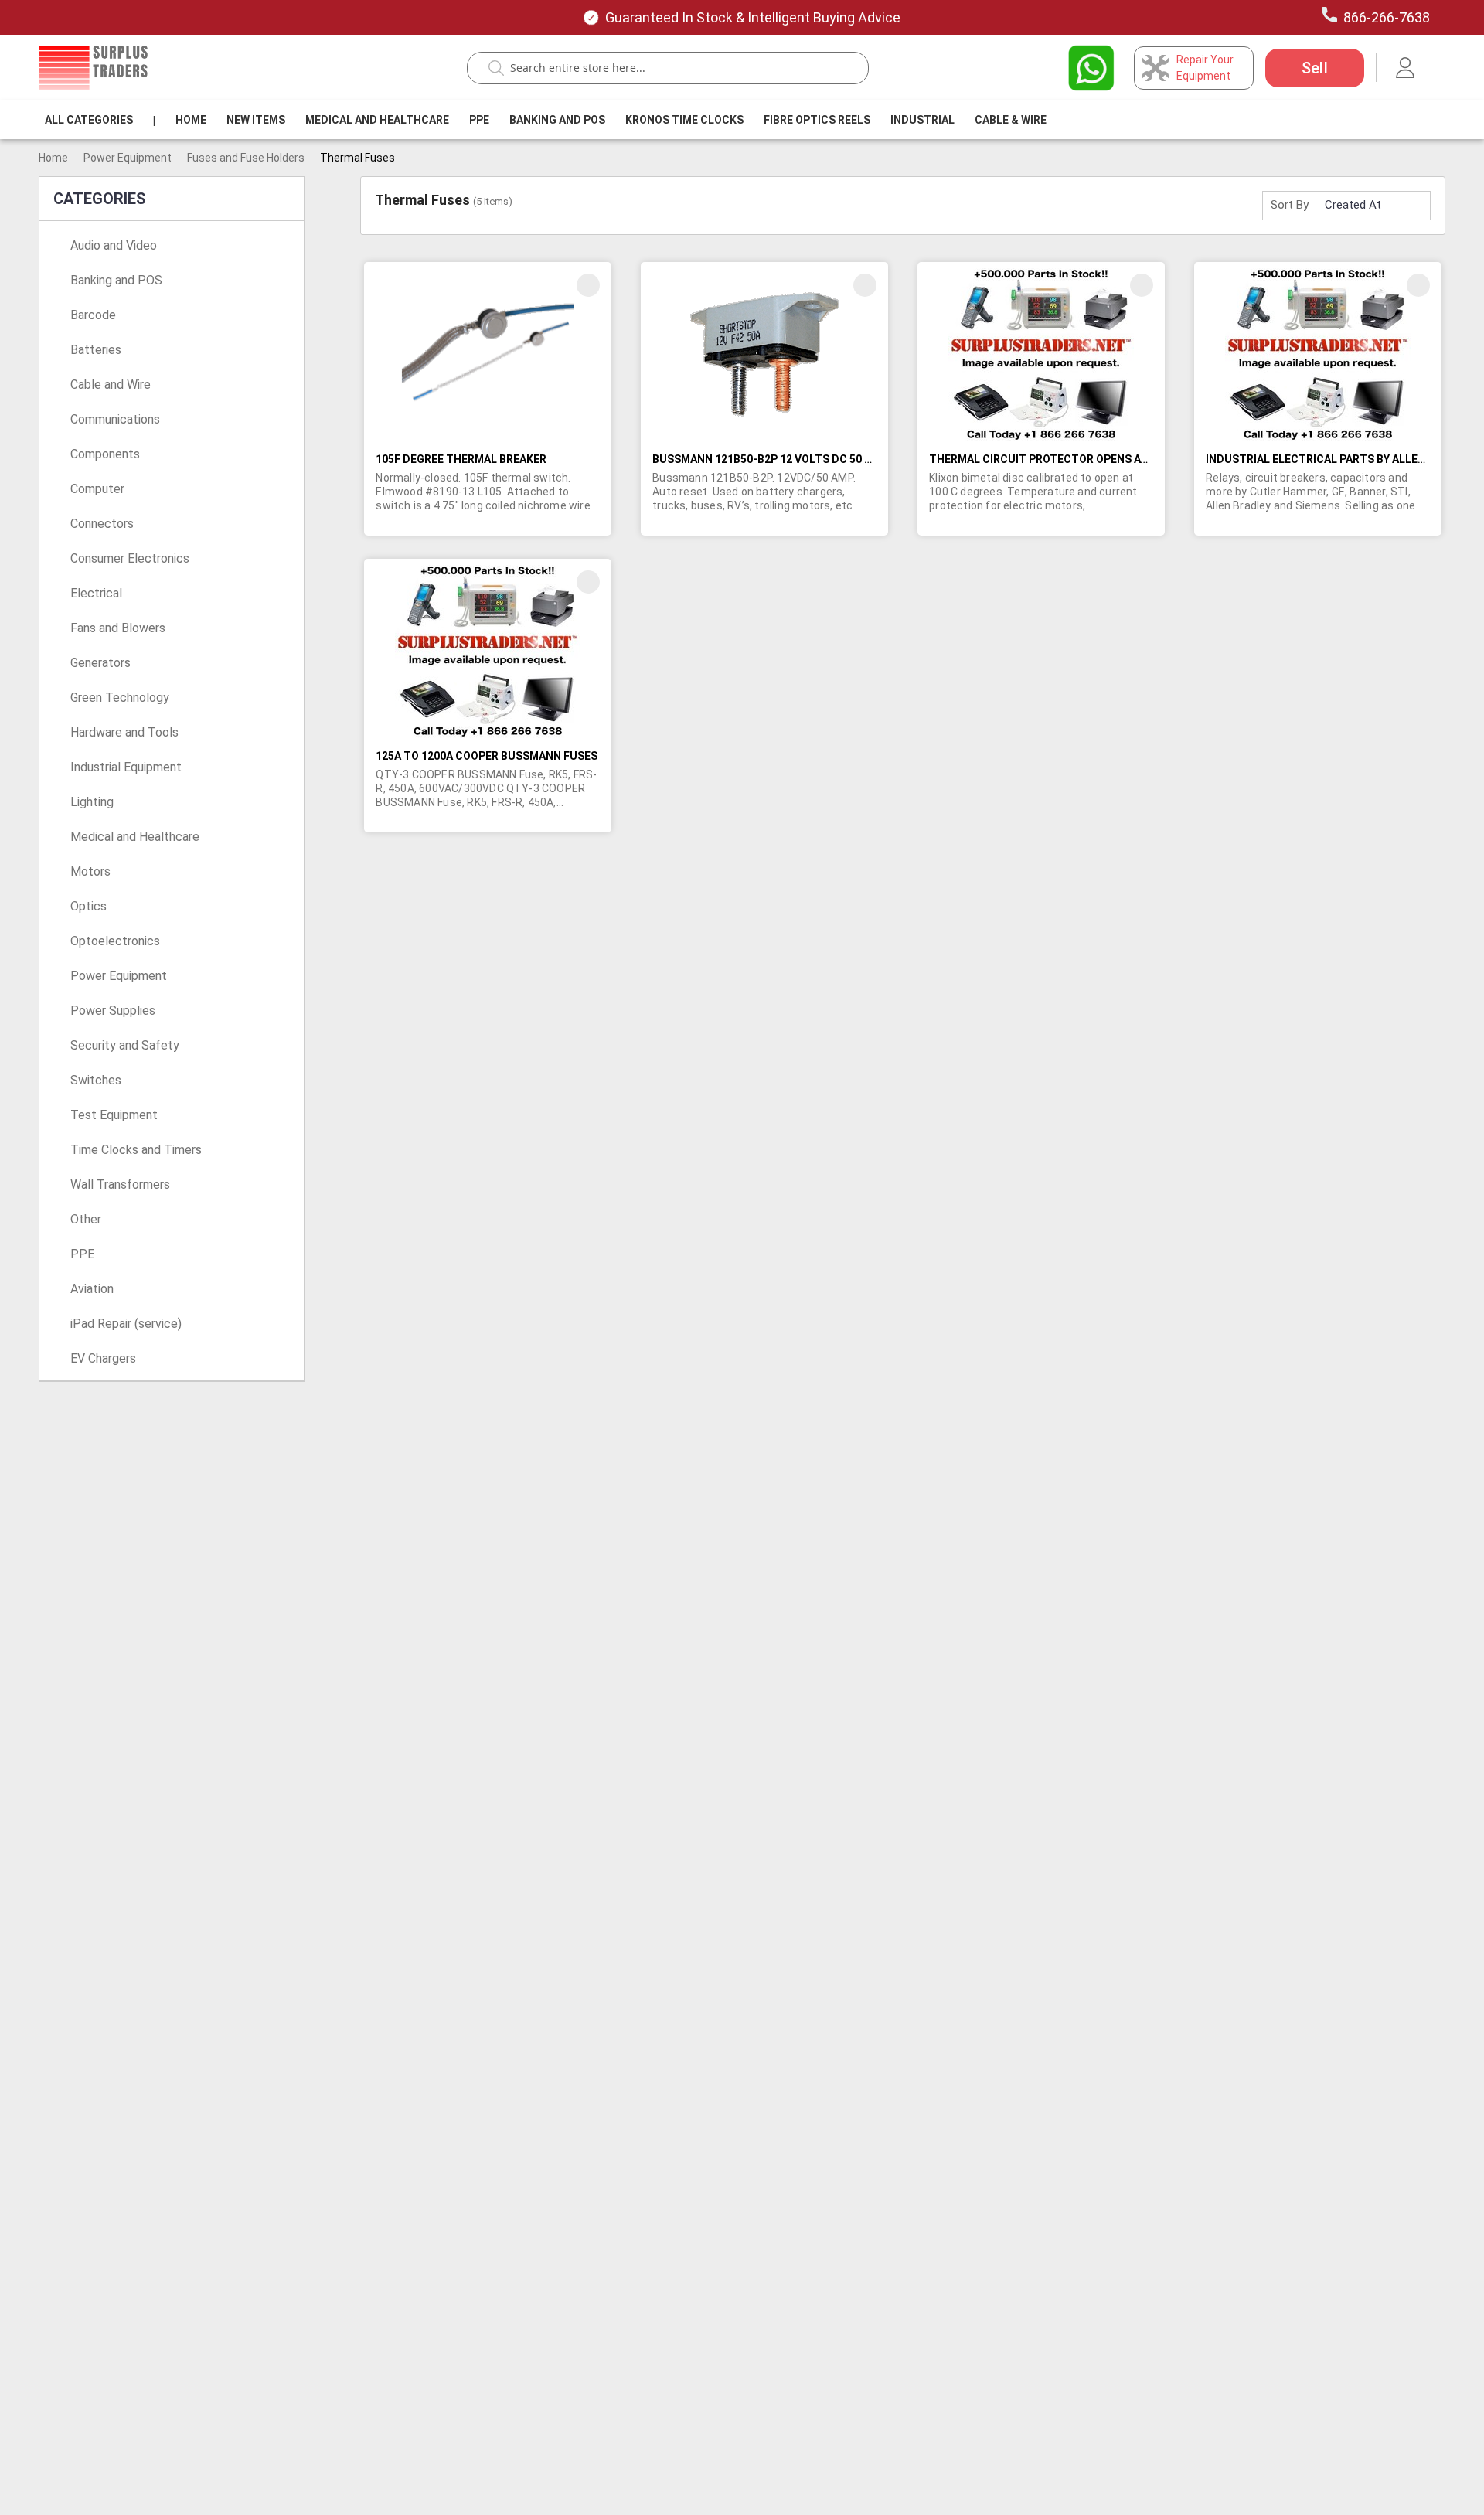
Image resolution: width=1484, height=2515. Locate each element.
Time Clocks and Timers (136, 1150)
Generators (100, 663)
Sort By (1290, 205)
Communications (115, 419)
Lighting (92, 802)
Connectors (102, 524)
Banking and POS (116, 280)
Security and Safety (125, 1045)
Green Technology (120, 698)
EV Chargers (103, 1358)
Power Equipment (128, 158)
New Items (256, 120)
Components (105, 454)
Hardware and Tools (124, 732)
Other (86, 1219)
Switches (96, 1080)
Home (191, 120)
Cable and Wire (111, 385)
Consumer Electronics (130, 558)
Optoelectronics (115, 941)
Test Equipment (114, 1115)
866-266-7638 (1387, 17)
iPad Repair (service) (126, 1324)
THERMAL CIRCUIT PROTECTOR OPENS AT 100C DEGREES (1078, 459)
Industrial (922, 120)
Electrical (96, 593)
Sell (1315, 68)
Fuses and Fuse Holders (246, 158)
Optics (88, 906)
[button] (588, 285)
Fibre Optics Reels (817, 120)
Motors (90, 871)
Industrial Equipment (126, 767)
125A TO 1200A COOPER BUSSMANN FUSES (487, 756)
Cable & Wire (1011, 120)
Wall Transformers (120, 1184)
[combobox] (676, 68)
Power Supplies (113, 1011)
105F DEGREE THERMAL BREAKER (461, 459)
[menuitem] (89, 120)
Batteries (96, 350)
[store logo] (93, 68)
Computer (97, 489)
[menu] (549, 120)
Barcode (93, 315)
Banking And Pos (557, 120)
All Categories (89, 120)
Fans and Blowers (118, 628)
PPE (479, 120)
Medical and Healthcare (377, 120)
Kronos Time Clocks (684, 120)
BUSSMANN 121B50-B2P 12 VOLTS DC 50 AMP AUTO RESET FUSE (819, 459)
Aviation (92, 1289)
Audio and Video (114, 245)
